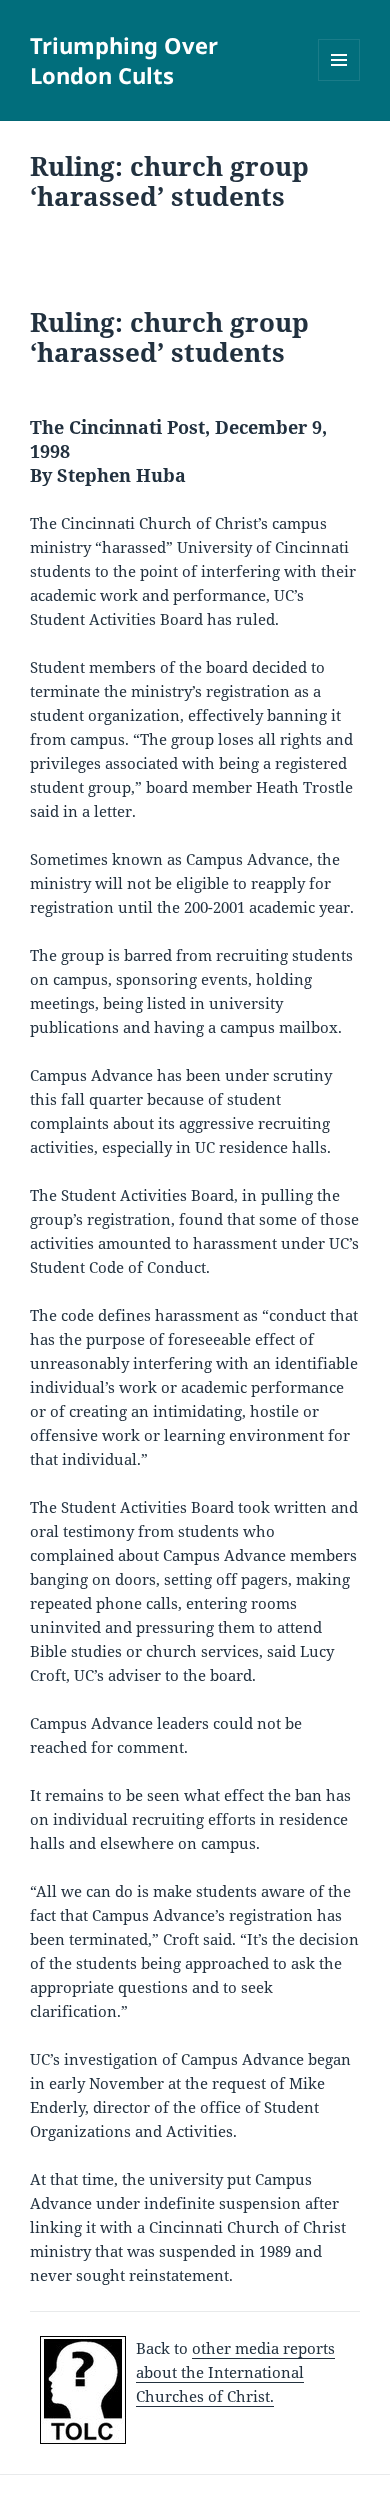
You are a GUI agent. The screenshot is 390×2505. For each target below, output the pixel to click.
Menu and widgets (339, 80)
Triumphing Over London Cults (124, 60)
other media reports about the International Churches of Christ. (235, 2372)
